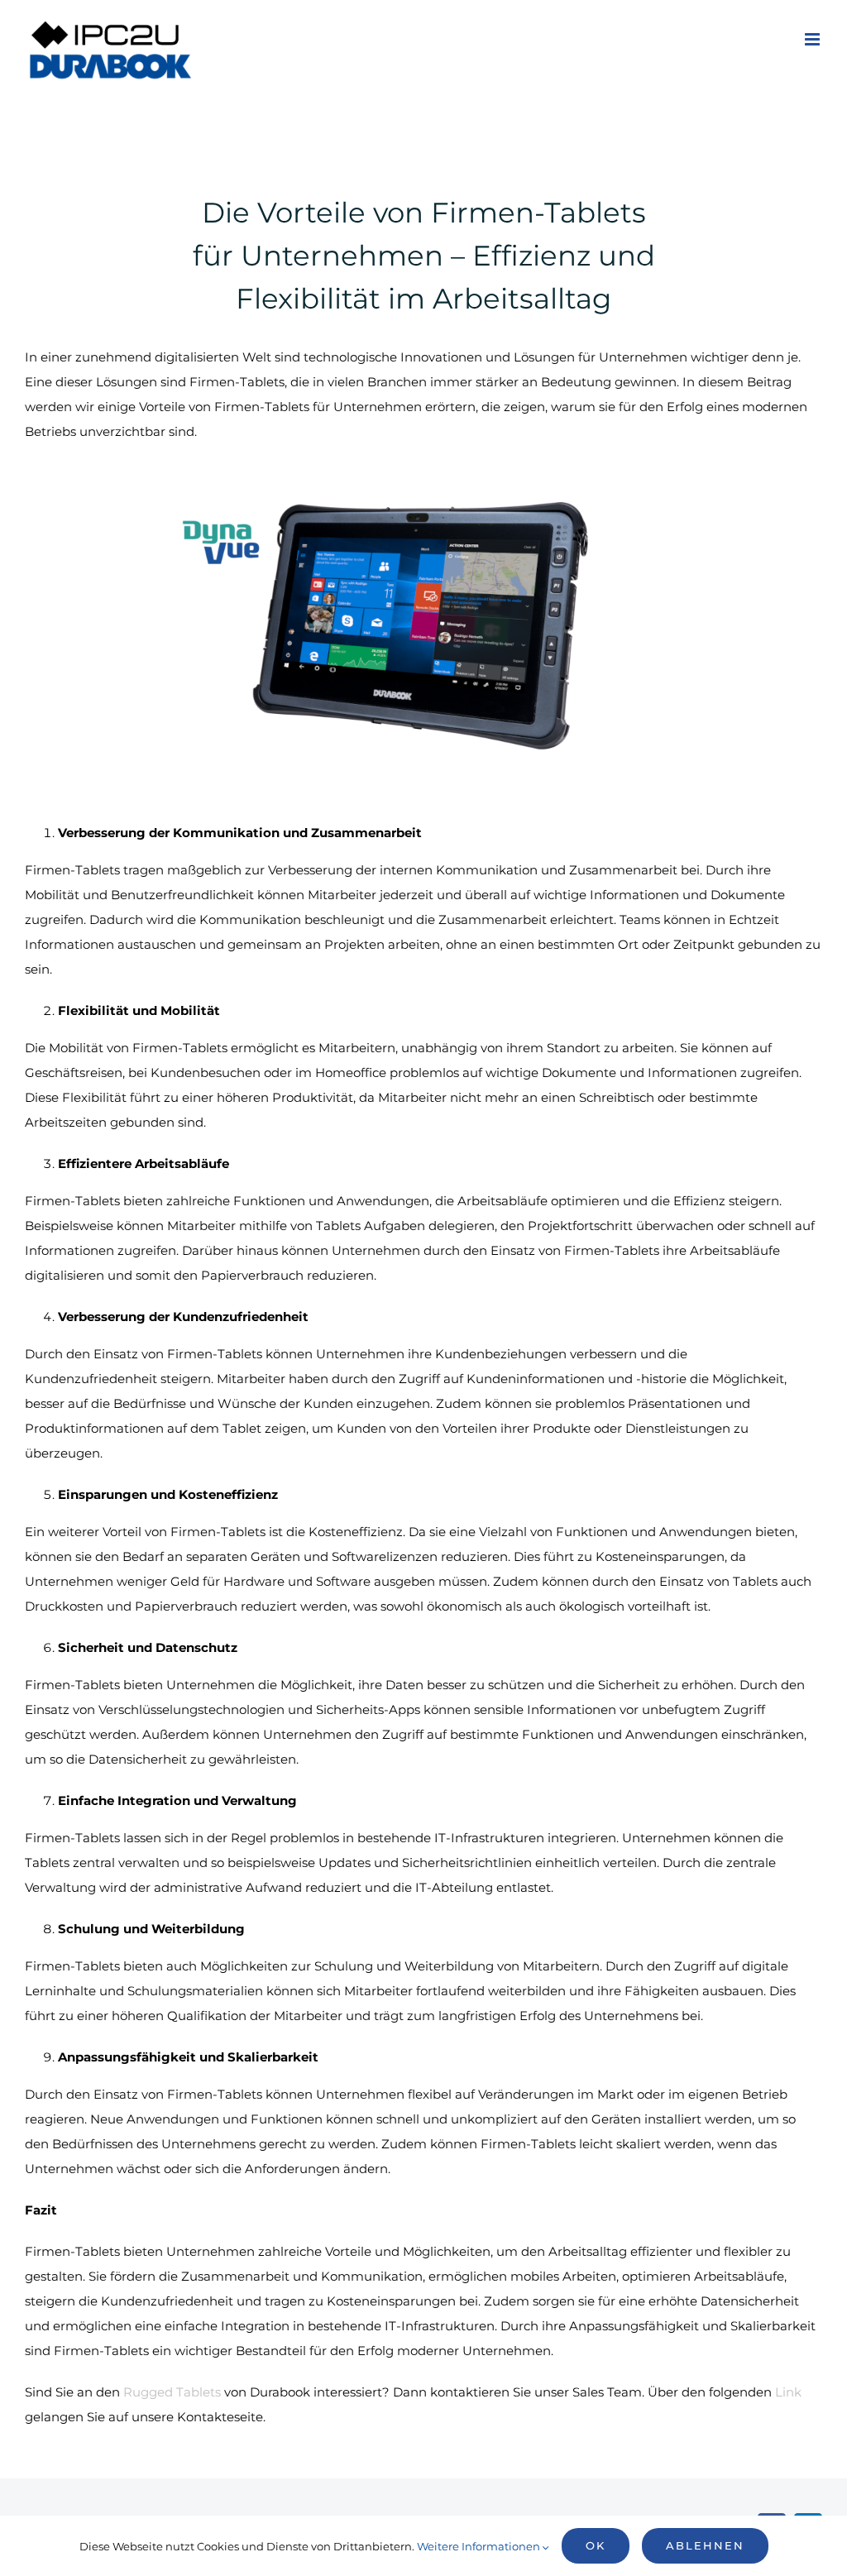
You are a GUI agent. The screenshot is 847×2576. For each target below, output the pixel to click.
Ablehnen (705, 2545)
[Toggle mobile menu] (814, 39)
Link (788, 2392)
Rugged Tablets (172, 2392)
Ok (596, 2545)
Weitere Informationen (480, 2546)
